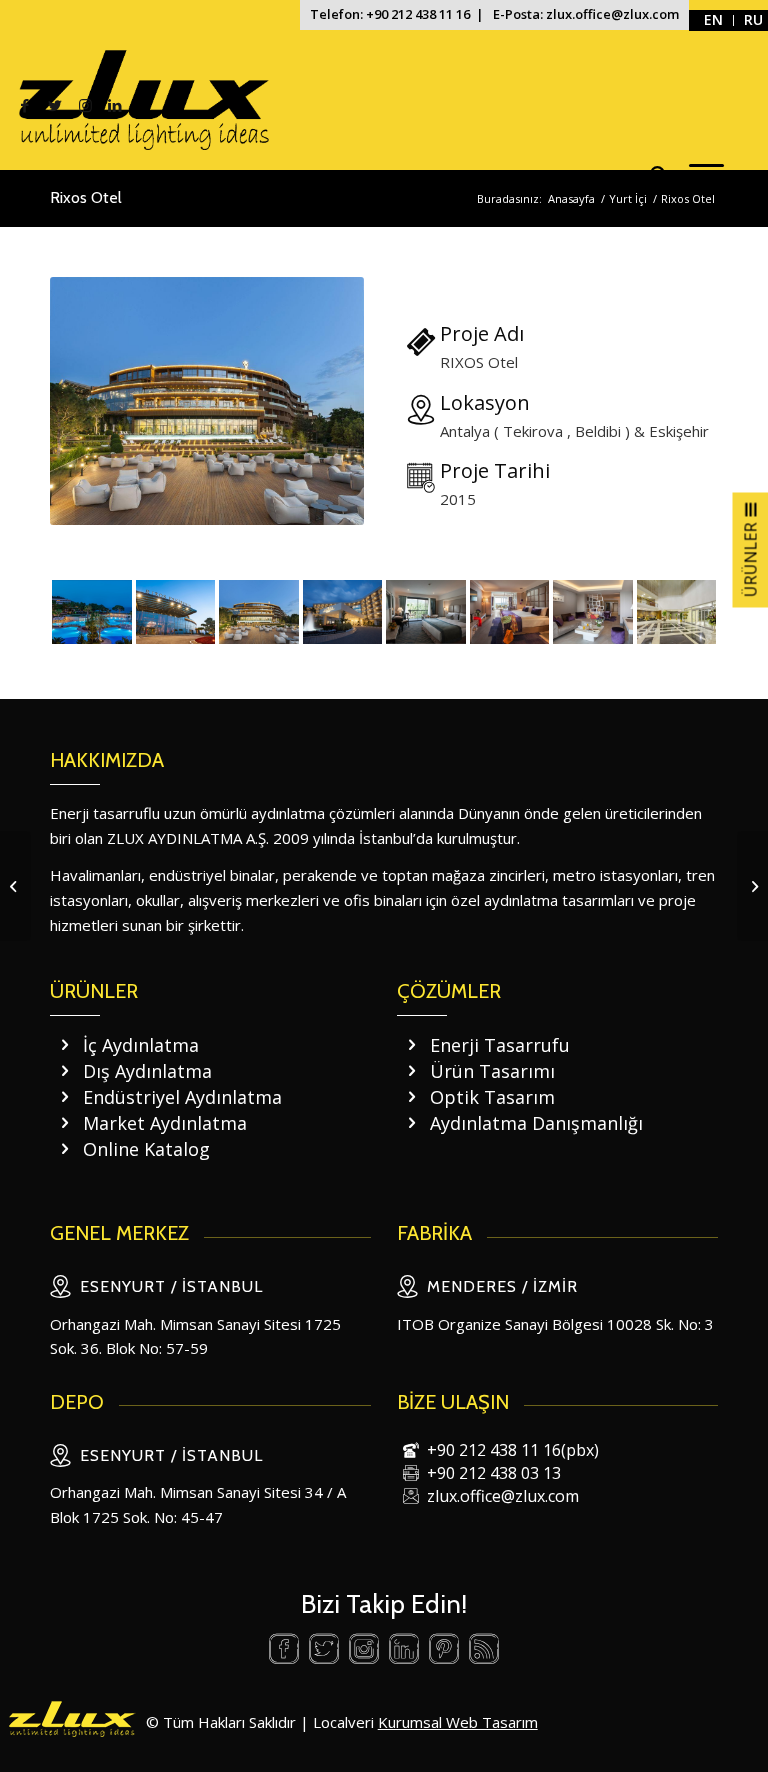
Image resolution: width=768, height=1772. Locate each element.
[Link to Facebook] (25, 105)
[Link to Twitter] (55, 105)
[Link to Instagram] (85, 105)
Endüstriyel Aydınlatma (182, 1097)
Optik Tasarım (492, 1097)
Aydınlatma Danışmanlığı (536, 1123)
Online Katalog (146, 1149)
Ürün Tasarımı (492, 1071)
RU (753, 19)
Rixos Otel (86, 197)
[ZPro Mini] (15, 886)
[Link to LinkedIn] (115, 105)
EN (713, 19)
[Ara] (649, 175)
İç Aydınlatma (141, 1045)
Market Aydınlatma (165, 1123)
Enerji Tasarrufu (500, 1045)
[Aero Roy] (752, 886)
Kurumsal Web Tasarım (458, 1722)
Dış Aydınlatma (147, 1071)
